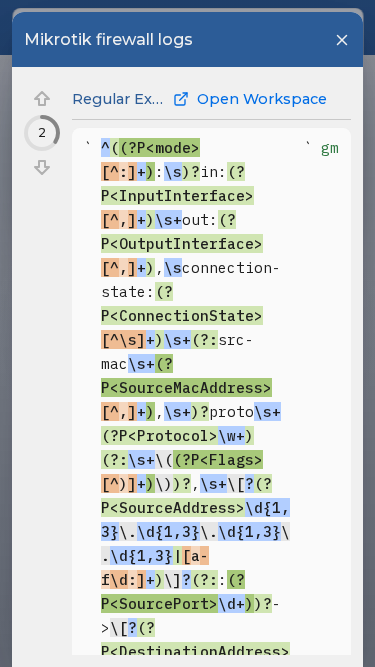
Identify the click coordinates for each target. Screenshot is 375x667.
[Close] (342, 40)
